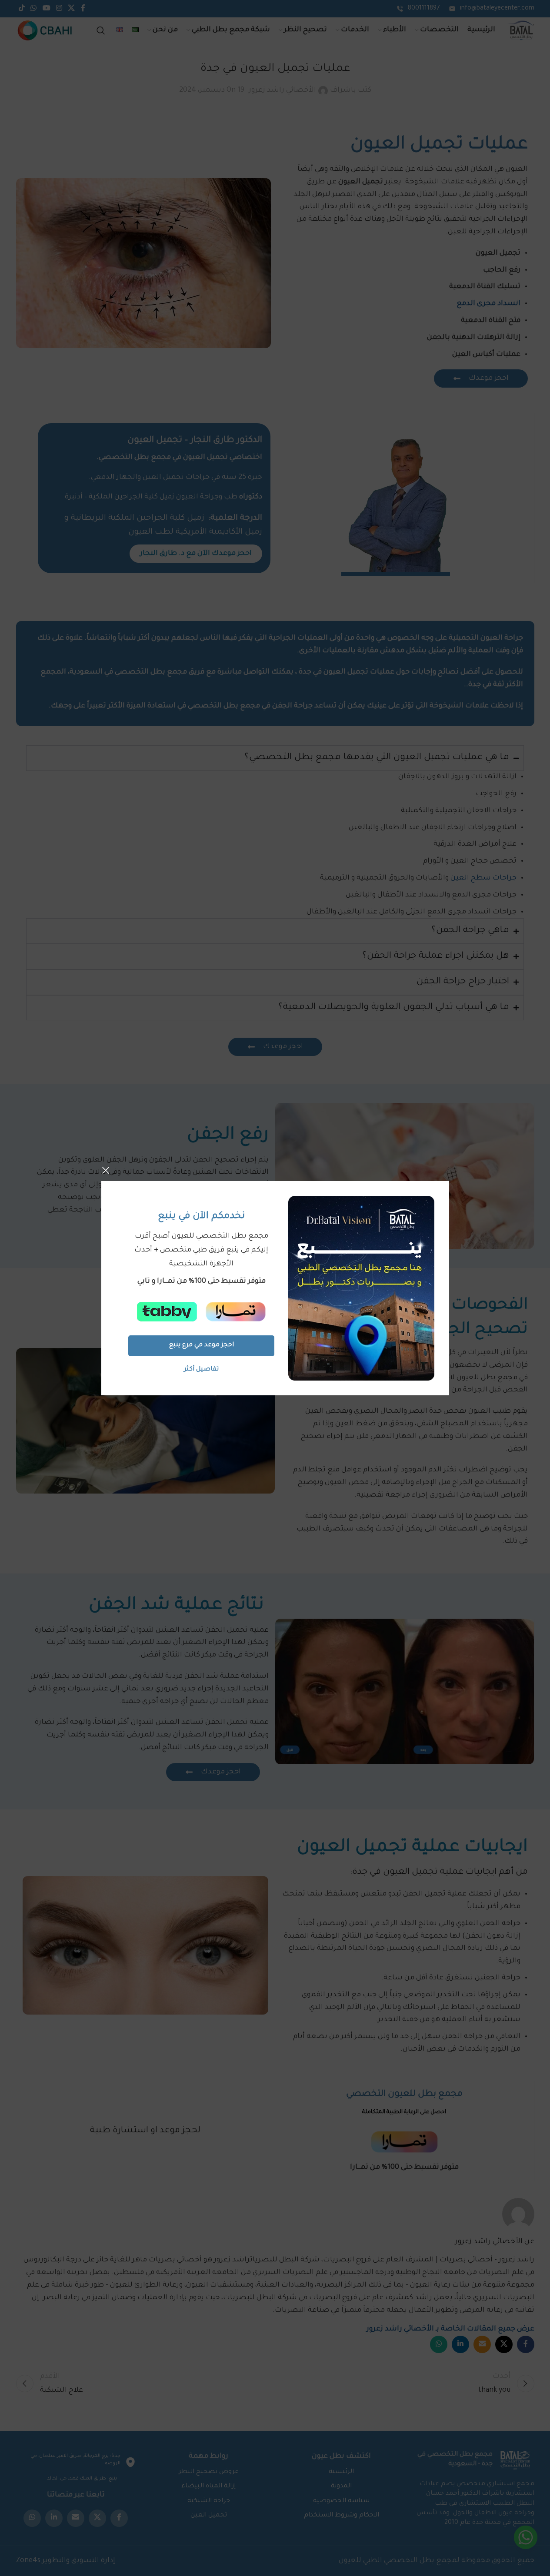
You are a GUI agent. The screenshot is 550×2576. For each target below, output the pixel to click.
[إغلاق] (106, 1170)
